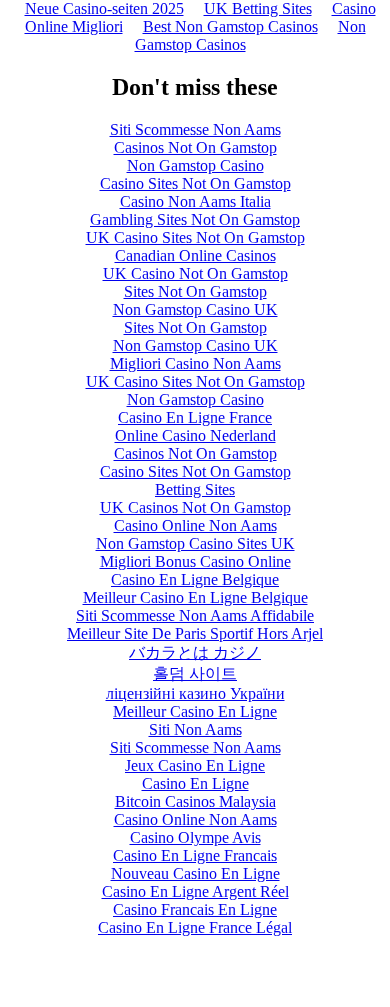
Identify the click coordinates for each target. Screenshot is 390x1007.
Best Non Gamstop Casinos (230, 26)
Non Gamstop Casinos (250, 35)
